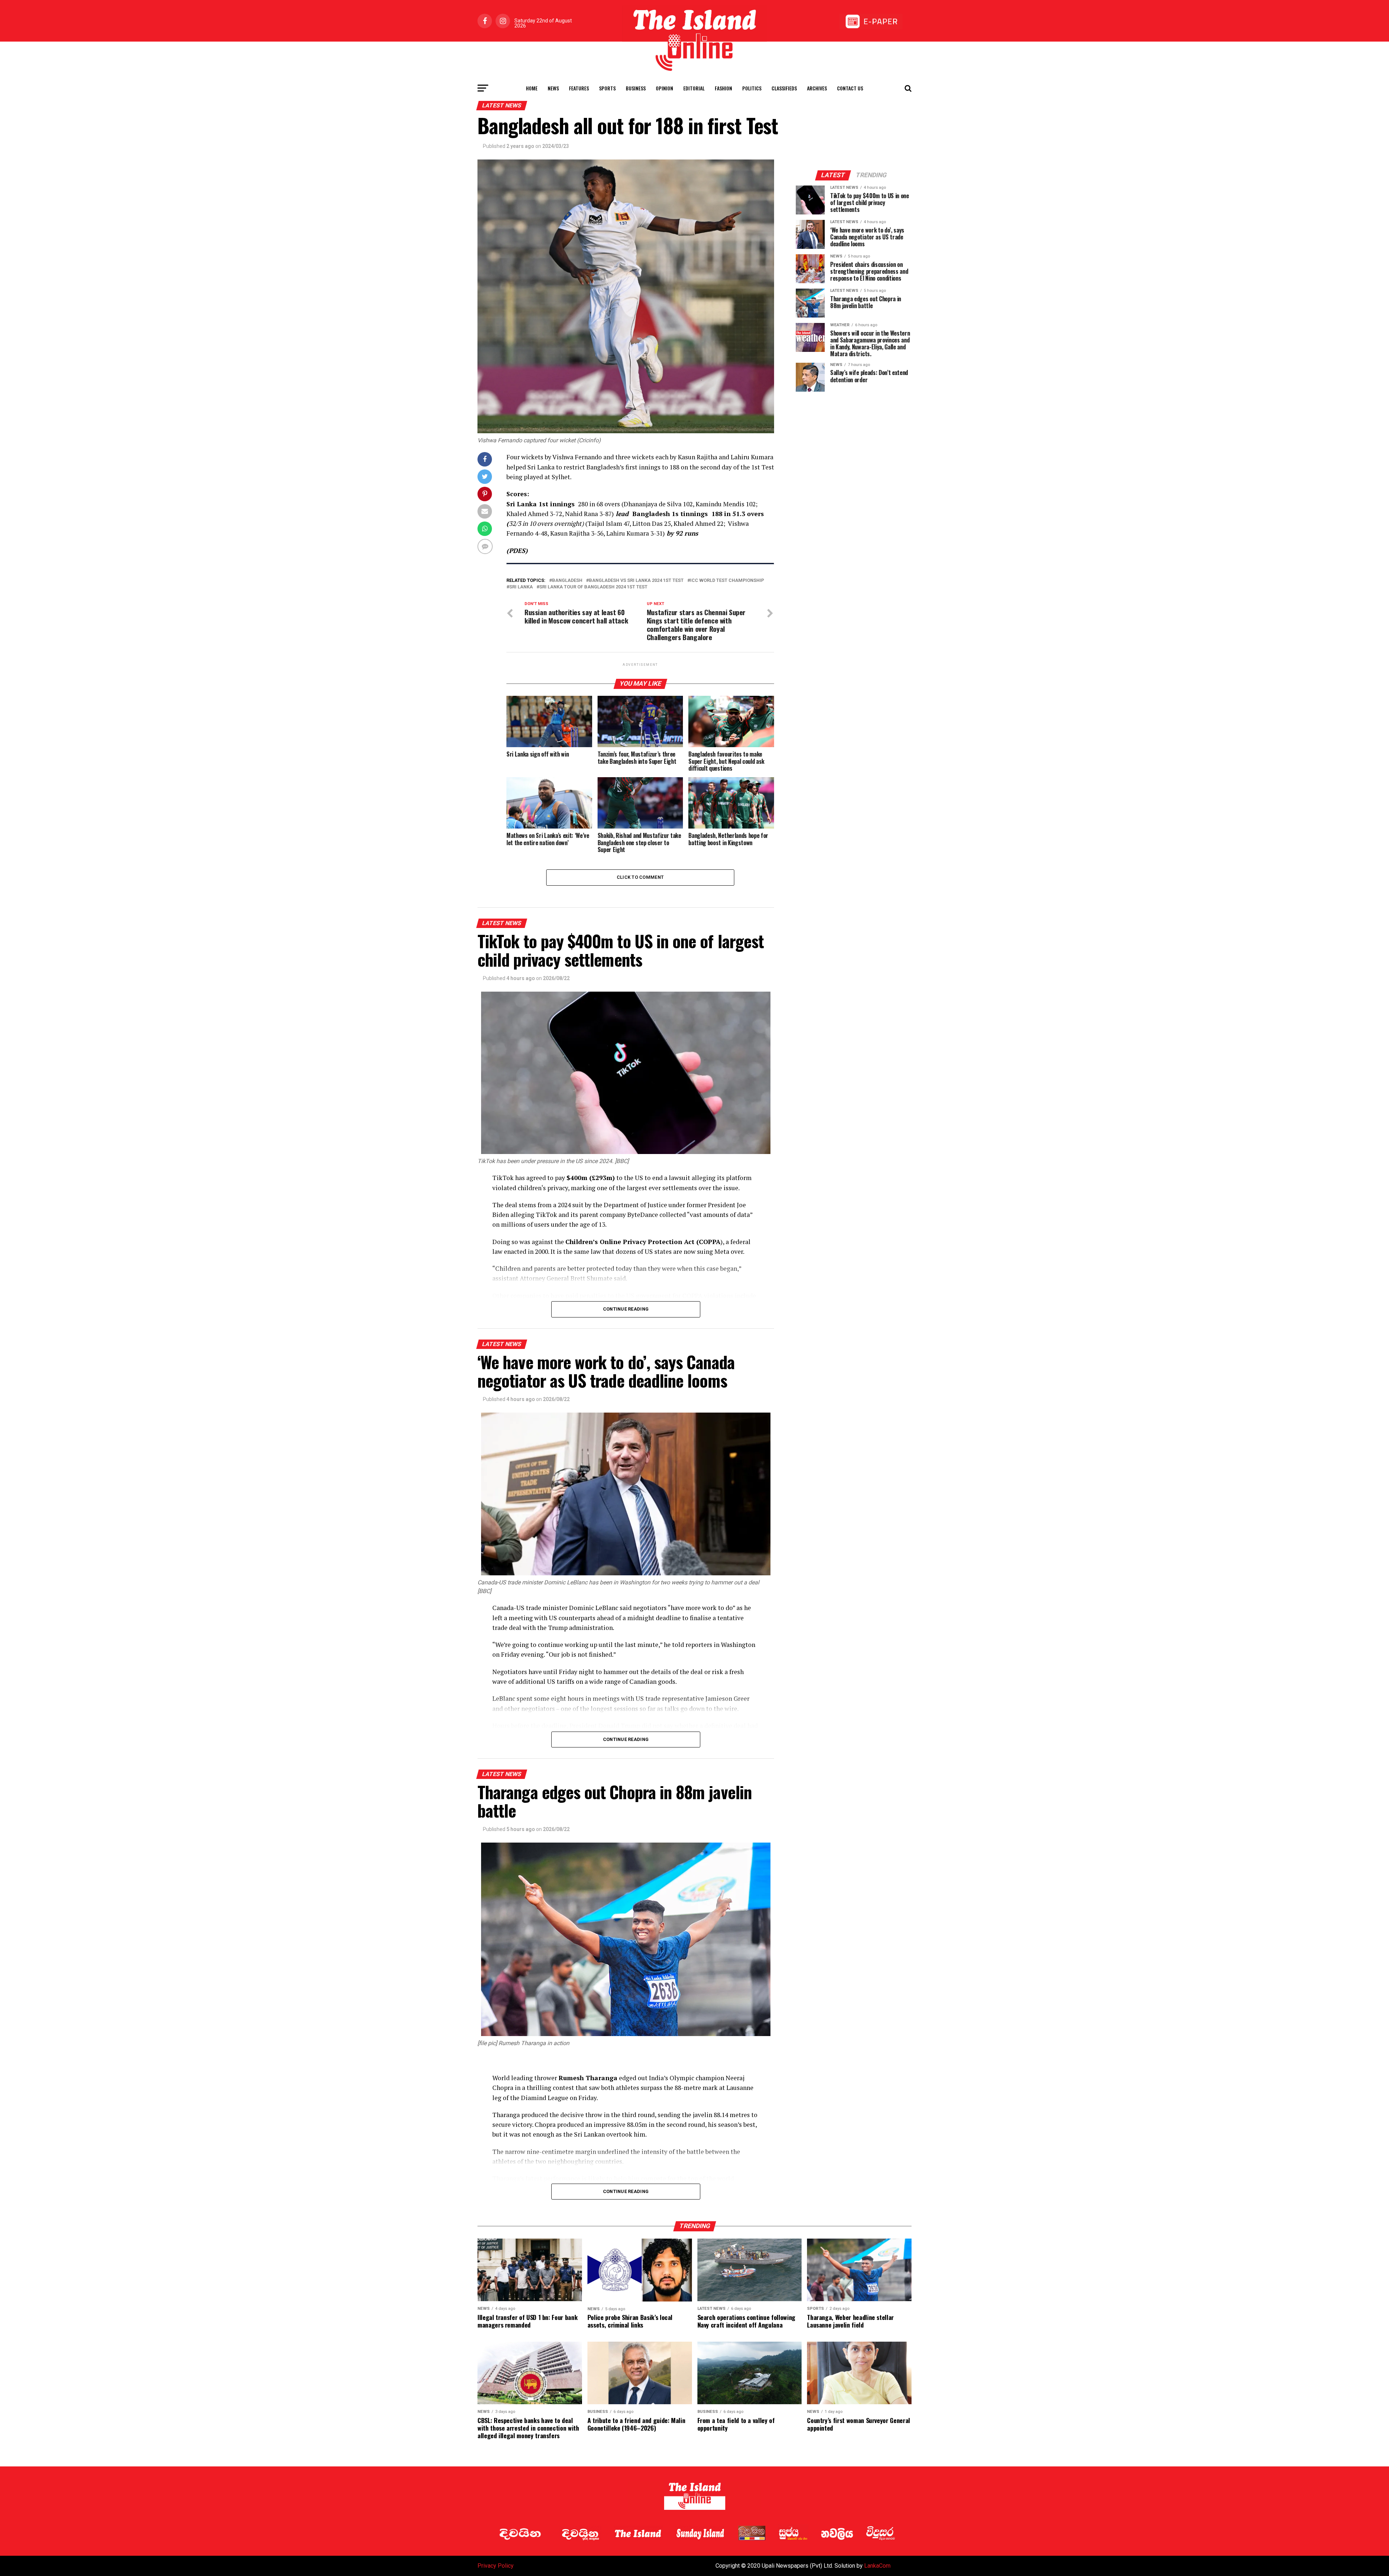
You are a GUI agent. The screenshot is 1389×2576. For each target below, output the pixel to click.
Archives (817, 88)
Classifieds (784, 88)
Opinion (664, 88)
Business (636, 88)
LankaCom (877, 2566)
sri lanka (521, 587)
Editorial (694, 88)
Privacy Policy (496, 2566)
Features (579, 88)
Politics (752, 88)
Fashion (723, 88)
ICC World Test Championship (727, 581)
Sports (607, 88)
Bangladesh (567, 581)
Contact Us (850, 88)
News (553, 88)
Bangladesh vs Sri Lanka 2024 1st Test (636, 581)
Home (532, 88)
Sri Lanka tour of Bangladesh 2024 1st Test (593, 587)
